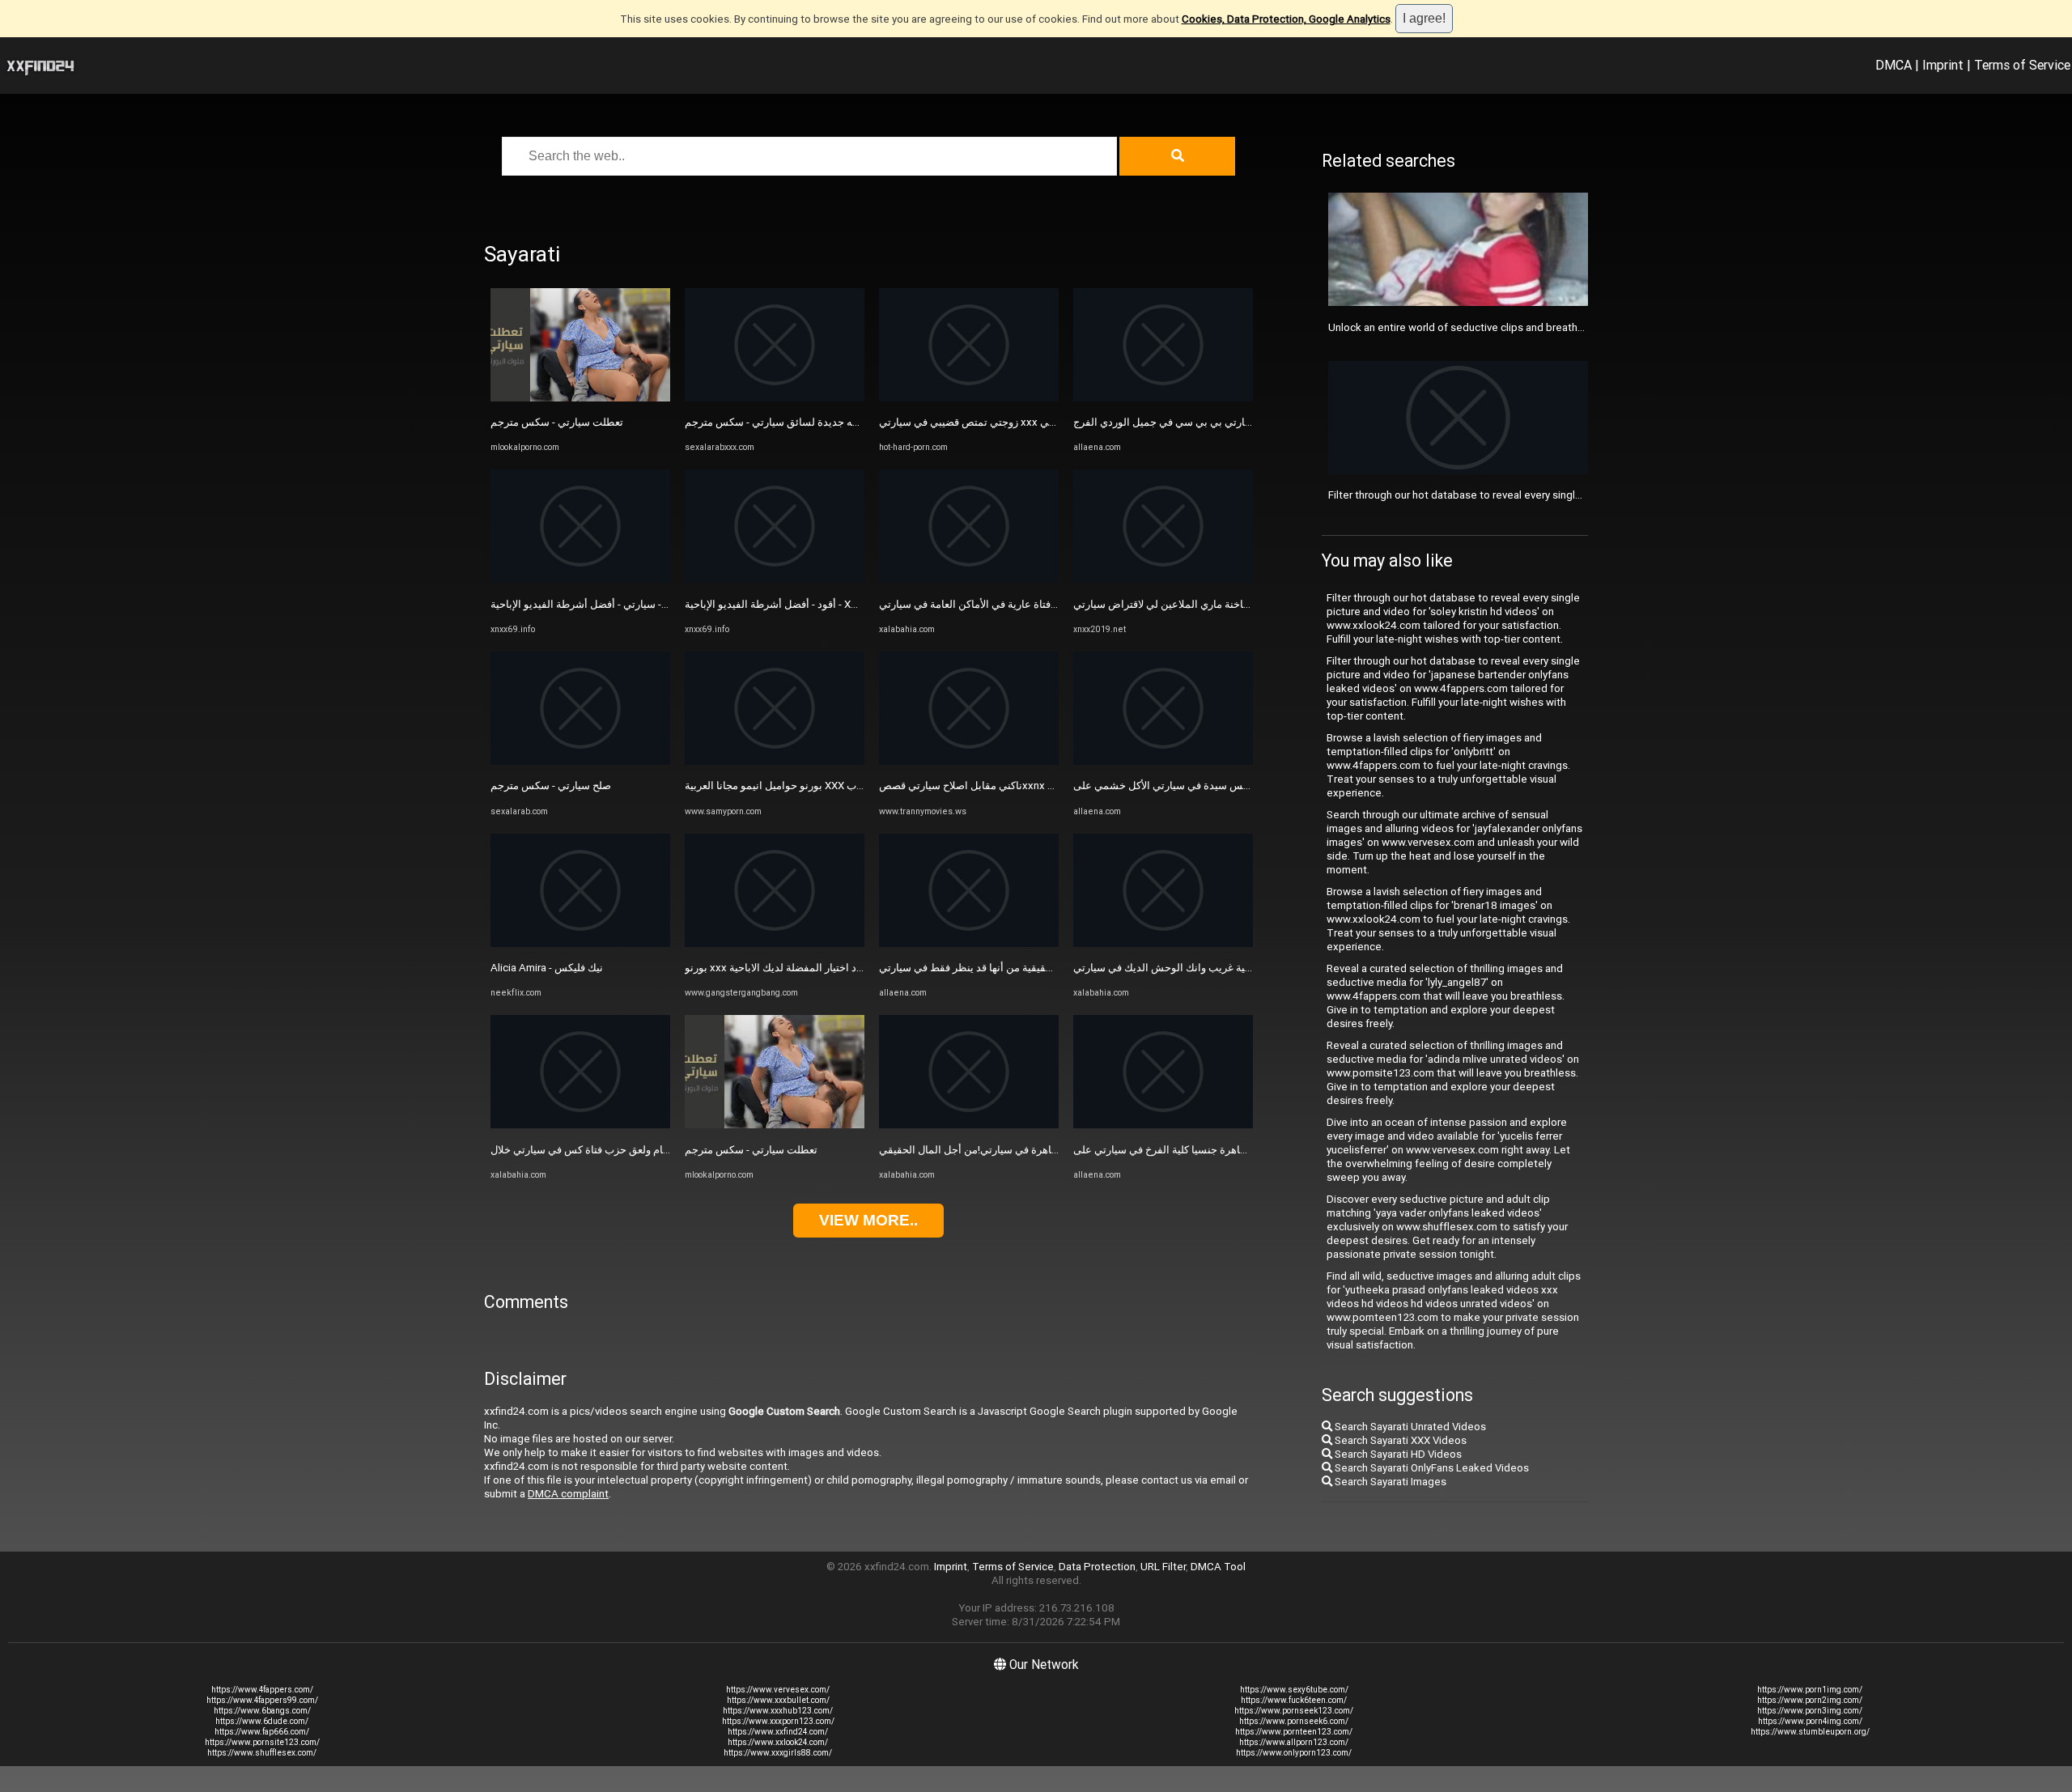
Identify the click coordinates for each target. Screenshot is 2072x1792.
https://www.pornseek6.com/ (1294, 1721)
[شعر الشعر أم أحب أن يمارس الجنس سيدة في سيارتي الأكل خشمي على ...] (1163, 761)
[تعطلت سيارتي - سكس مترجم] (580, 398)
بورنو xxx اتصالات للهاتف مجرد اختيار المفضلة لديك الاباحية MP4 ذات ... (841, 968)
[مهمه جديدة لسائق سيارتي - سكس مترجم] (775, 398)
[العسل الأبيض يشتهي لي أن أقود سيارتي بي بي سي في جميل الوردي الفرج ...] (1163, 398)
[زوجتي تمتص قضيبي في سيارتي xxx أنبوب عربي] (969, 398)
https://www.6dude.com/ (262, 1721)
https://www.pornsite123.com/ (262, 1742)
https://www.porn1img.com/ (1810, 1690)
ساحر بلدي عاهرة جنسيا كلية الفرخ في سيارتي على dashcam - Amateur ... (1237, 1150)
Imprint (1943, 65)
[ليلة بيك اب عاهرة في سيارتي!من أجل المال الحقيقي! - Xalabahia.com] (969, 1125)
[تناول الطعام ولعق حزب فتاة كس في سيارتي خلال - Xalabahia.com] (580, 1125)
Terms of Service (2022, 65)
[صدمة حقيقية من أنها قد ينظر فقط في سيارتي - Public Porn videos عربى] (969, 943)
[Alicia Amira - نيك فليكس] (580, 943)
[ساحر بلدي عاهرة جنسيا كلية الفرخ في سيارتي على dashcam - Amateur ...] (1163, 1125)
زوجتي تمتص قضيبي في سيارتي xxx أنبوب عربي (985, 422)
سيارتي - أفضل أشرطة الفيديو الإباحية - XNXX (590, 604)
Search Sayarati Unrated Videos (1409, 1427)
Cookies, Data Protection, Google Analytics (1286, 19)
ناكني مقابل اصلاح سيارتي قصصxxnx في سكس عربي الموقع (1015, 786)
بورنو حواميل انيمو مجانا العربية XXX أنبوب (778, 786)
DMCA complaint (568, 1494)
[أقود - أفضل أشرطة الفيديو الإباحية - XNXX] (775, 579)
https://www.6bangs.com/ (262, 1711)
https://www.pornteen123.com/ (1294, 1732)
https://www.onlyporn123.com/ (1294, 1753)
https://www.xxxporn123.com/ (778, 1721)
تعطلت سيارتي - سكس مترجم (557, 422)
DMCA (1894, 65)
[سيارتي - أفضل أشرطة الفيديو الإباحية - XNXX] (580, 579)
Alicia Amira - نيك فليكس (547, 968)
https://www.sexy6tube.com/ (1294, 1690)
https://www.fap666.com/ (262, 1732)
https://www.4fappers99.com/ (262, 1700)
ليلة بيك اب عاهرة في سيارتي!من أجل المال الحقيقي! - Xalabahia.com (1034, 1150)
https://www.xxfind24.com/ (778, 1732)
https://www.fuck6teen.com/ (1294, 1700)
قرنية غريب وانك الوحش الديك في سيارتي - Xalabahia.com (1205, 968)
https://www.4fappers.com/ (262, 1690)
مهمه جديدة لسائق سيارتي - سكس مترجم (777, 422)
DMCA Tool (1218, 1567)
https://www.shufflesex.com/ (262, 1753)
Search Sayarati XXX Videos (1399, 1440)
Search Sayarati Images (1389, 1482)
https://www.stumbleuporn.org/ (1810, 1732)
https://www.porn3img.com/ (1810, 1711)
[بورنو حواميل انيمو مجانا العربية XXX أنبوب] (775, 761)
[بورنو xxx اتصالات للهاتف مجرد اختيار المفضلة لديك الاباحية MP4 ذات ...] (775, 943)
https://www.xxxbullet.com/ (778, 1700)
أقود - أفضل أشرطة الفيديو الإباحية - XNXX (778, 604)
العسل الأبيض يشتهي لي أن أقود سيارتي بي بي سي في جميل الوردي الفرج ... (1242, 422)
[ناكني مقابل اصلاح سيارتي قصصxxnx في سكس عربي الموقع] (969, 761)
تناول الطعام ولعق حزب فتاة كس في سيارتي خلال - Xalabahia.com (638, 1150)
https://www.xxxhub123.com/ (778, 1711)
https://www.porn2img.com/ (1810, 1700)
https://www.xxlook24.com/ (778, 1742)
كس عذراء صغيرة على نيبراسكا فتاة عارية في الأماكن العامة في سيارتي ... (1039, 604)
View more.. (868, 1220)
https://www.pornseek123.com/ (1294, 1711)
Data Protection (1097, 1567)
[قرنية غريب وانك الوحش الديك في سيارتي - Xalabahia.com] (1163, 943)
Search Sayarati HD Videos (1397, 1454)
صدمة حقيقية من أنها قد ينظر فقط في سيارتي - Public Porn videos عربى (1042, 968)
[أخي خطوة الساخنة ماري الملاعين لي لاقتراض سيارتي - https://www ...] (1163, 579)
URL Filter (1163, 1567)
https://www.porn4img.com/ (1810, 1721)
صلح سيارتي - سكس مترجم (551, 786)
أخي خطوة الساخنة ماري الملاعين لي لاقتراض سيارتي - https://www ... (1231, 604)
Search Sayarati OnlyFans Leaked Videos (1431, 1468)
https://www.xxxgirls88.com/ (778, 1753)
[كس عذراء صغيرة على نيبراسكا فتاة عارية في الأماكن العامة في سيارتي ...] (969, 579)
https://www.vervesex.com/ (778, 1690)
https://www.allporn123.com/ (1294, 1742)
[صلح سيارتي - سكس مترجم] (580, 761)
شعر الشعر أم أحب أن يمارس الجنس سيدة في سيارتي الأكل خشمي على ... (1238, 786)
